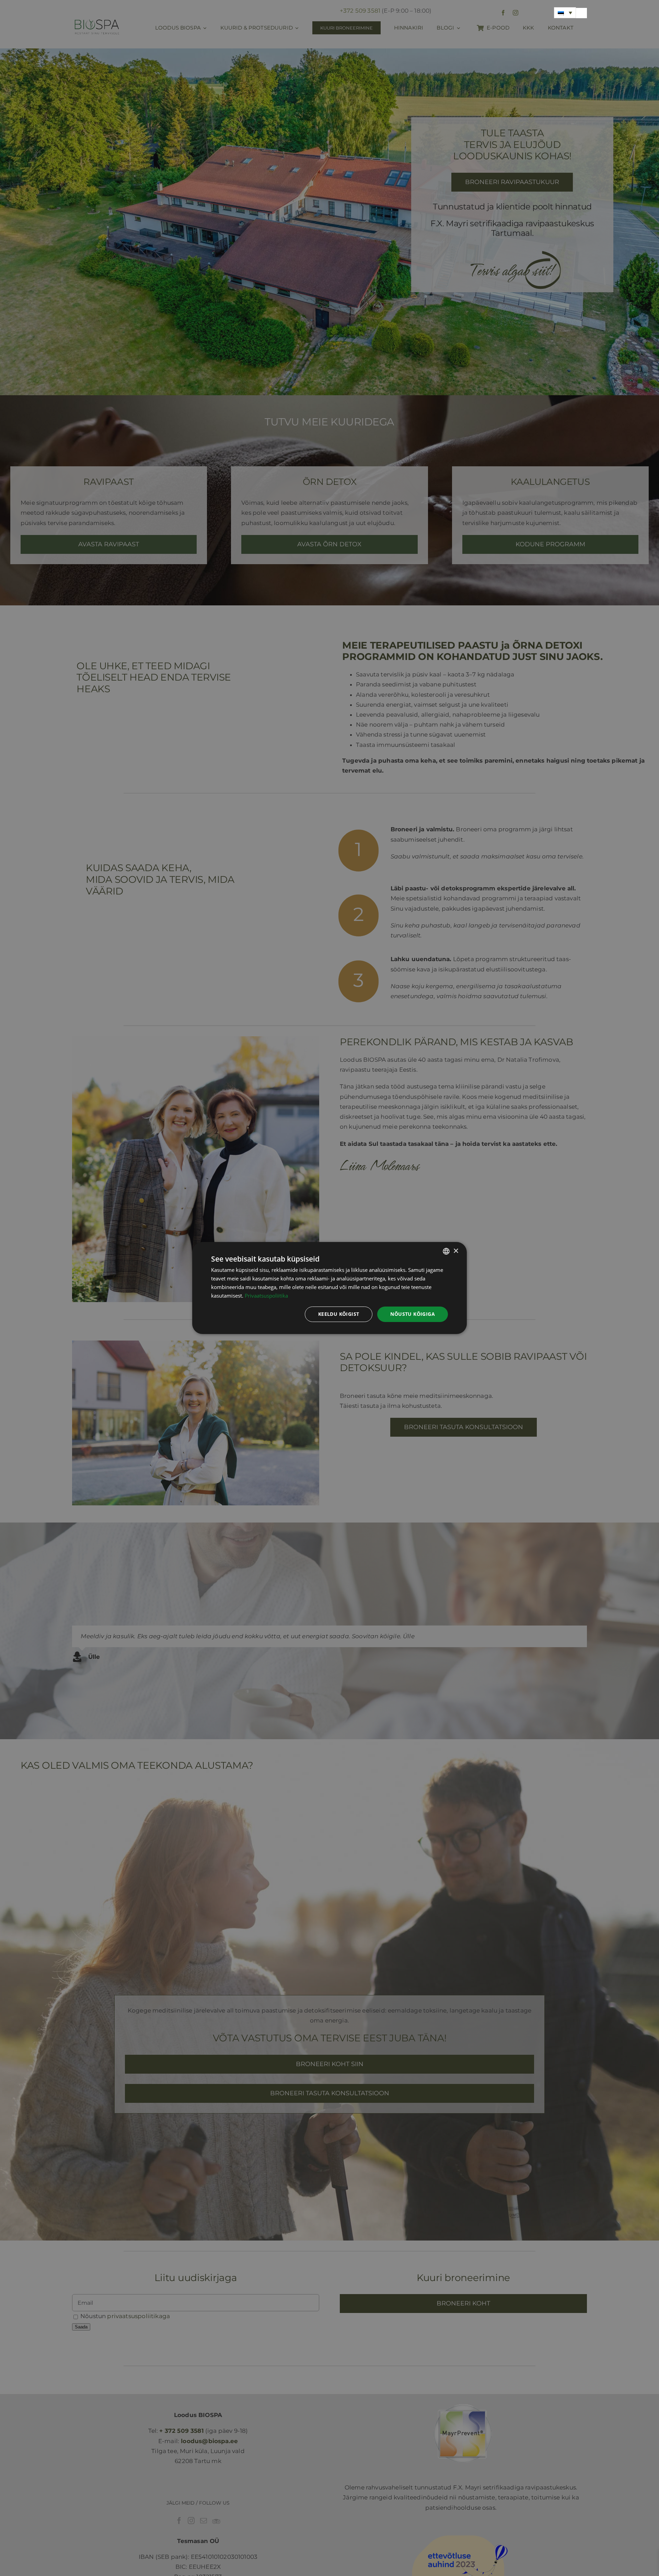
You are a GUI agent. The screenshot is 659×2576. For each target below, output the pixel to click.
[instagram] (516, 13)
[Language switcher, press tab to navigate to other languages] (565, 13)
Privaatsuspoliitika (266, 1296)
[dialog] (329, 1288)
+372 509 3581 (360, 11)
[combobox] (446, 1251)
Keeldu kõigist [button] (339, 1314)
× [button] (456, 1251)
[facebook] (503, 13)
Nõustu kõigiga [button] (413, 1314)
